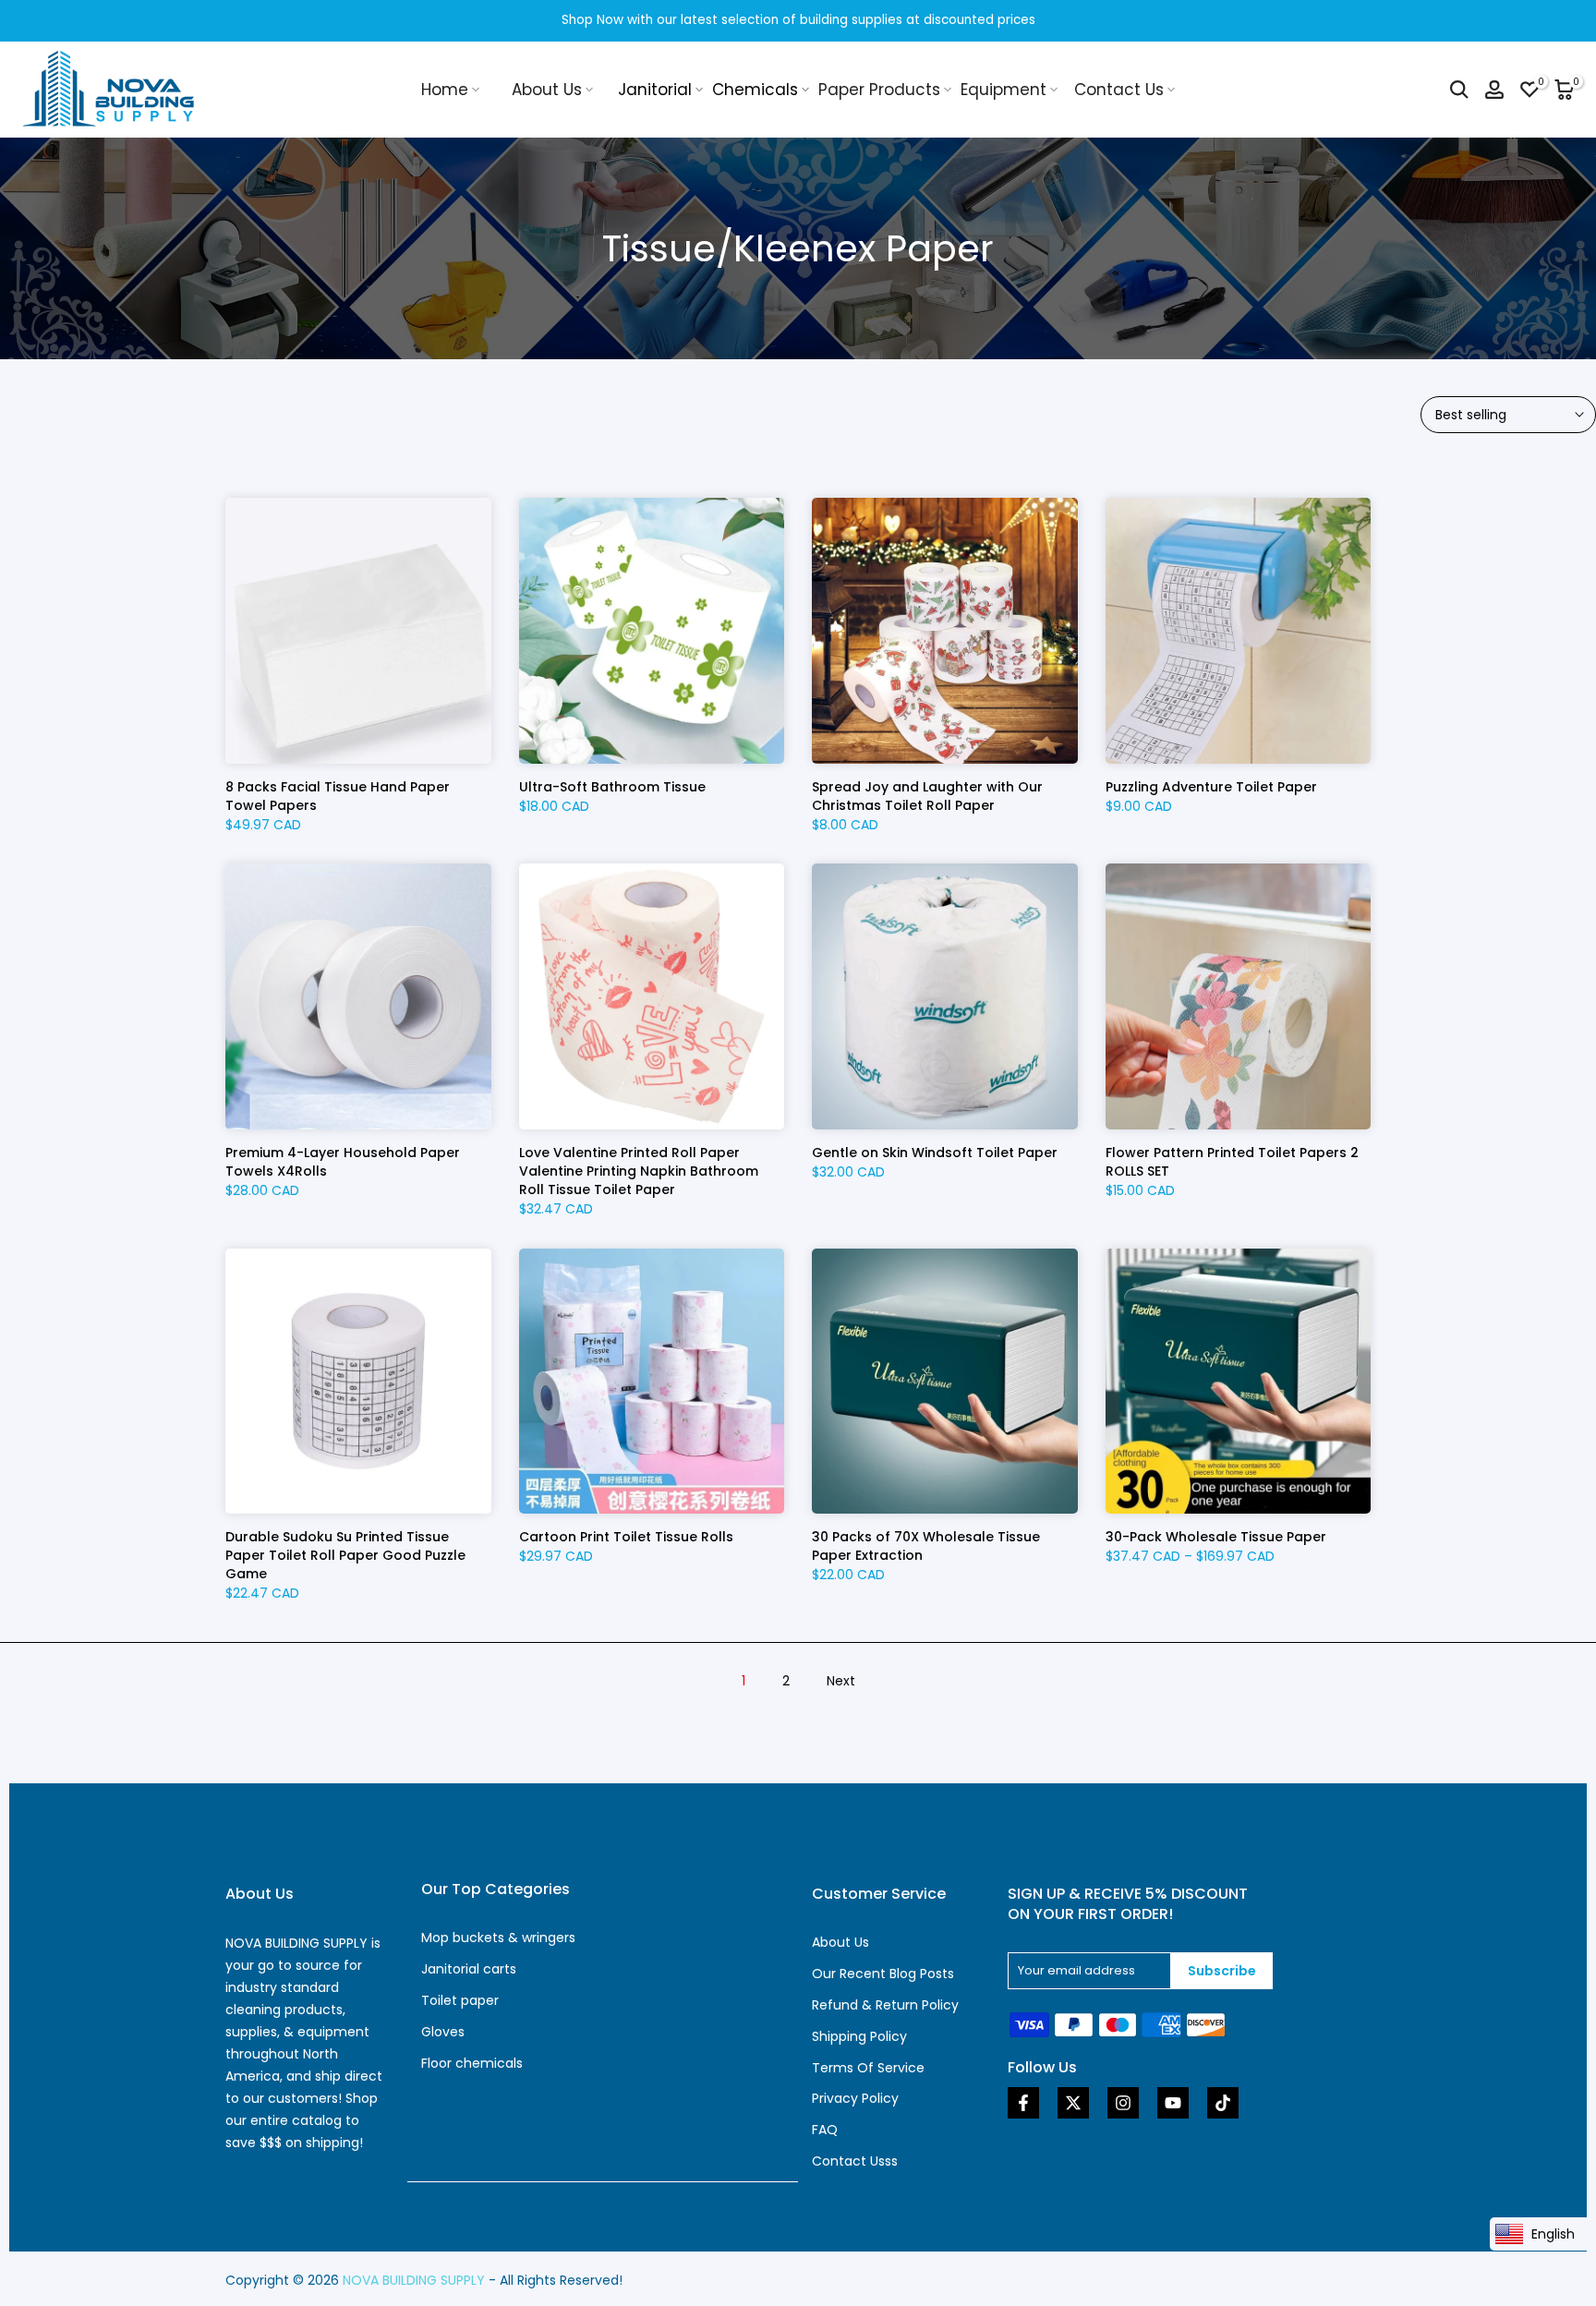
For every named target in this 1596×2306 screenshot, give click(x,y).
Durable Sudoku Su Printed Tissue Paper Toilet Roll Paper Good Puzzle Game (345, 1555)
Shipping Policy (859, 2036)
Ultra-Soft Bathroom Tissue (612, 787)
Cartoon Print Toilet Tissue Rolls (626, 1537)
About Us (547, 90)
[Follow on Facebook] (1023, 2103)
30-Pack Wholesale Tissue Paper (1216, 1537)
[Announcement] (798, 21)
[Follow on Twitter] (1073, 2103)
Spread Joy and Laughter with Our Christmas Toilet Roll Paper (927, 796)
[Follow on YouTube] (1173, 2103)
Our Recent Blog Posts (883, 1974)
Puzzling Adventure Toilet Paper (1211, 787)
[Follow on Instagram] (1123, 2103)
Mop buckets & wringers (498, 1938)
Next (841, 1681)
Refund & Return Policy (885, 2005)
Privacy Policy (855, 2098)
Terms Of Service (868, 2068)
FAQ (825, 2130)
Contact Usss (855, 2161)
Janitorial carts (469, 1969)
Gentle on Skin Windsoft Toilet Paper (935, 1153)
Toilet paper (460, 2000)
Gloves (443, 2032)
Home (445, 90)
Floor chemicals (472, 2063)
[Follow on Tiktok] (1223, 2103)
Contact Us (1119, 90)
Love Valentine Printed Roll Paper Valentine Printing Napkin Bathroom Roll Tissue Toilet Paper (639, 1171)
